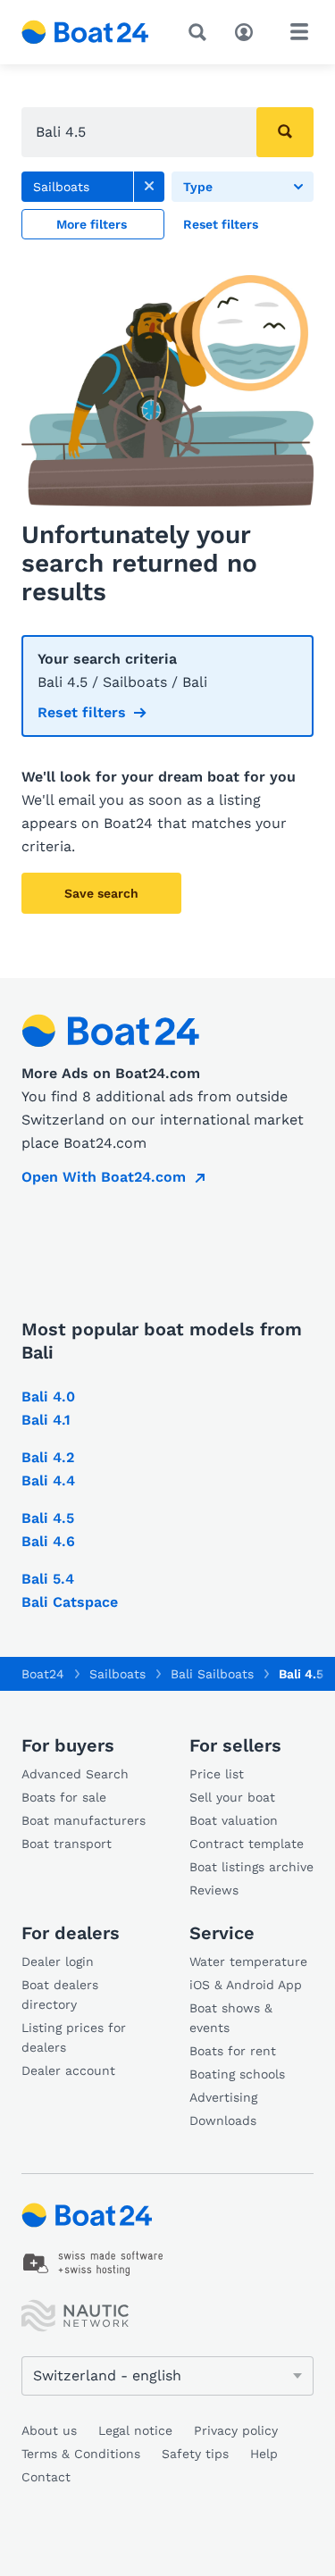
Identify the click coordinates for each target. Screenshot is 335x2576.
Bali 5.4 (48, 1579)
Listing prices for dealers (74, 2037)
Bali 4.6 (48, 1541)
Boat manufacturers (84, 1820)
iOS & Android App (246, 1985)
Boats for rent (233, 2051)
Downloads (223, 2120)
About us (49, 2430)
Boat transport (67, 1844)
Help (264, 2454)
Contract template (247, 1844)
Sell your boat (232, 1797)
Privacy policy (236, 2430)
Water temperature (248, 1961)
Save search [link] (101, 893)
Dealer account (68, 2070)
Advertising (223, 2097)
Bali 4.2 (48, 1457)
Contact (46, 2477)
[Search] (201, 32)
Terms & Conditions (81, 2454)
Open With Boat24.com (104, 1177)
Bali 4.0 (48, 1397)
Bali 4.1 (46, 1420)
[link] (149, 187)
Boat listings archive (251, 1867)
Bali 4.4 (48, 1480)
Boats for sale (64, 1797)
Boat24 (43, 1674)
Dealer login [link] (58, 1961)
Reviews (214, 1890)
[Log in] (248, 30)
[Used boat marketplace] (85, 32)
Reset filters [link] (82, 712)
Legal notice (135, 2430)
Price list (217, 1774)
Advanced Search (75, 1774)
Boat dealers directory (60, 1995)
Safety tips (195, 2454)
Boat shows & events (231, 2018)
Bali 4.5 (48, 1518)
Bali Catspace (70, 1602)
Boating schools (237, 2074)
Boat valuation (234, 1820)
